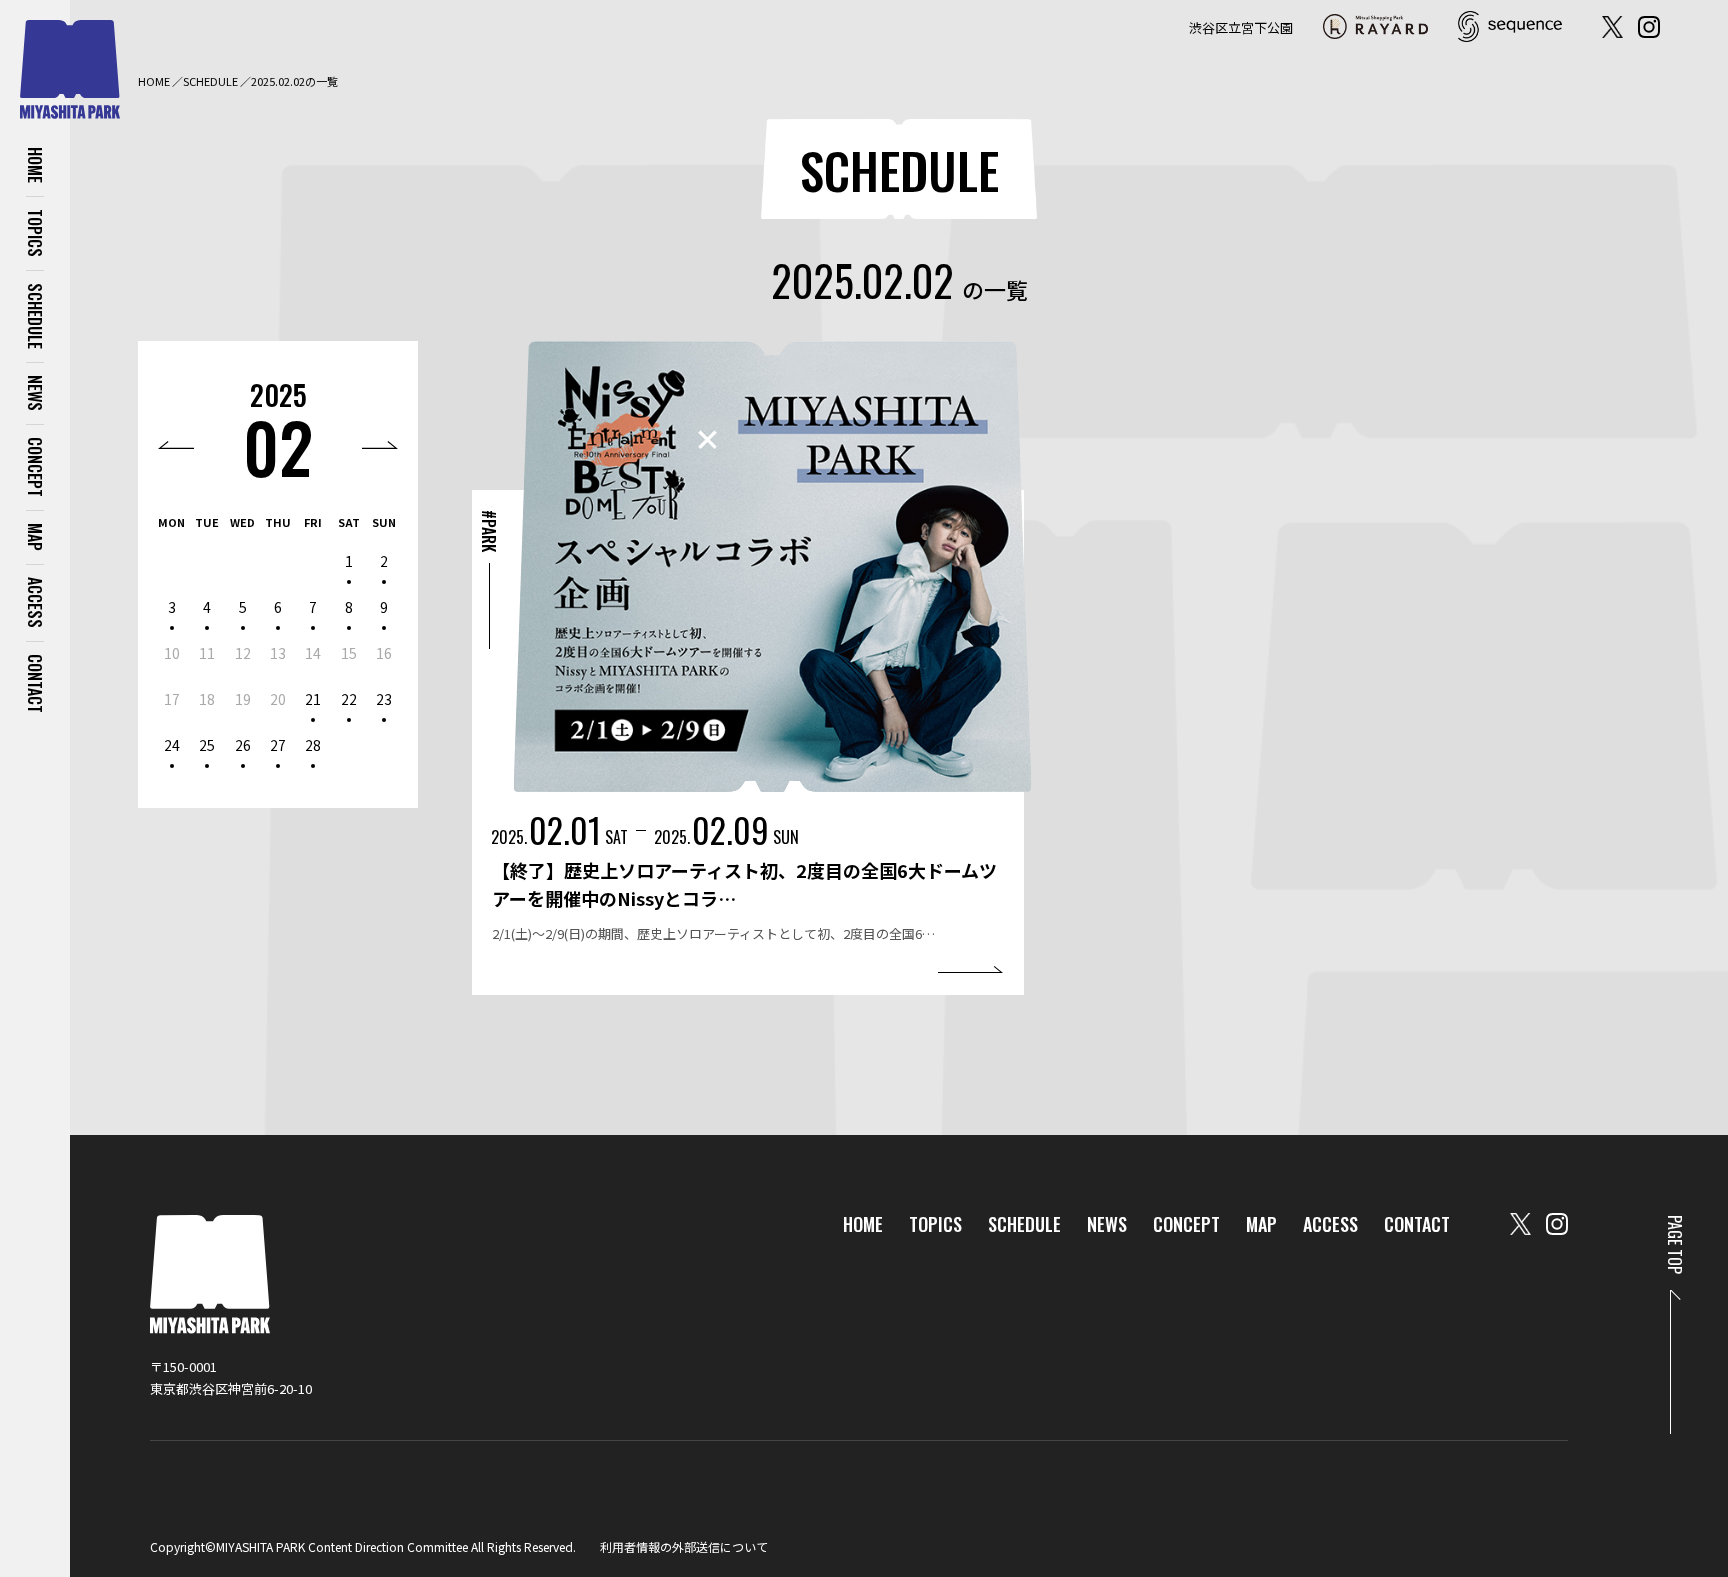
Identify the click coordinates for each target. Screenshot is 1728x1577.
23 (384, 699)
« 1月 (176, 445)
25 (207, 745)
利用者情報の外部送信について (684, 1546)
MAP (35, 537)
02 (278, 446)
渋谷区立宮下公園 (1241, 27)
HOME (35, 165)
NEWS (35, 393)
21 (313, 699)
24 (172, 745)
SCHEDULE (35, 316)
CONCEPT (35, 467)
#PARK (489, 531)
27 (278, 745)
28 (313, 745)
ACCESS (35, 602)
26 (243, 745)
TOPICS (35, 233)
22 (349, 699)
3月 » (380, 445)
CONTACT (35, 683)
